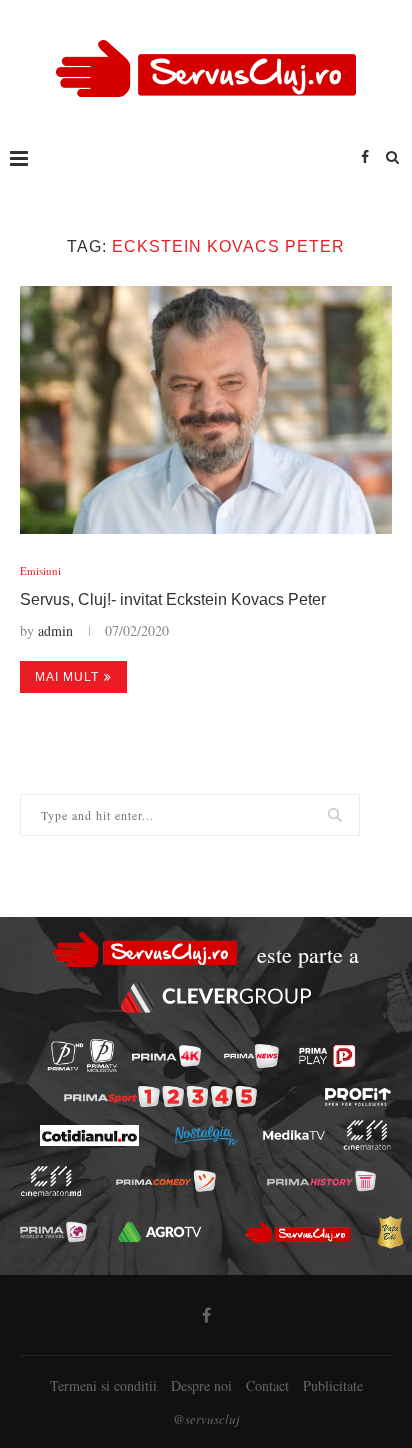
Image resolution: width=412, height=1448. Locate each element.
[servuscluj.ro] (298, 1232)
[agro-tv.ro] (160, 1232)
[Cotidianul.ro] (88, 1135)
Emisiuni (40, 570)
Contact (267, 1385)
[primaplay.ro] (327, 1056)
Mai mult (67, 677)
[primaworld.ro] (53, 1232)
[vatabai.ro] (390, 1232)
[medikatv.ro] (293, 1135)
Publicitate (333, 1385)
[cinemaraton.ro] (366, 1135)
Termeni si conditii (103, 1385)
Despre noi (201, 1385)
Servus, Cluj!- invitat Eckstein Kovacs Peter (173, 599)
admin (55, 630)
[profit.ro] (358, 1097)
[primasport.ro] (160, 1096)
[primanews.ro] (251, 1056)
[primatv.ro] (65, 1055)
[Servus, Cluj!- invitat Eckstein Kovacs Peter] (206, 410)
